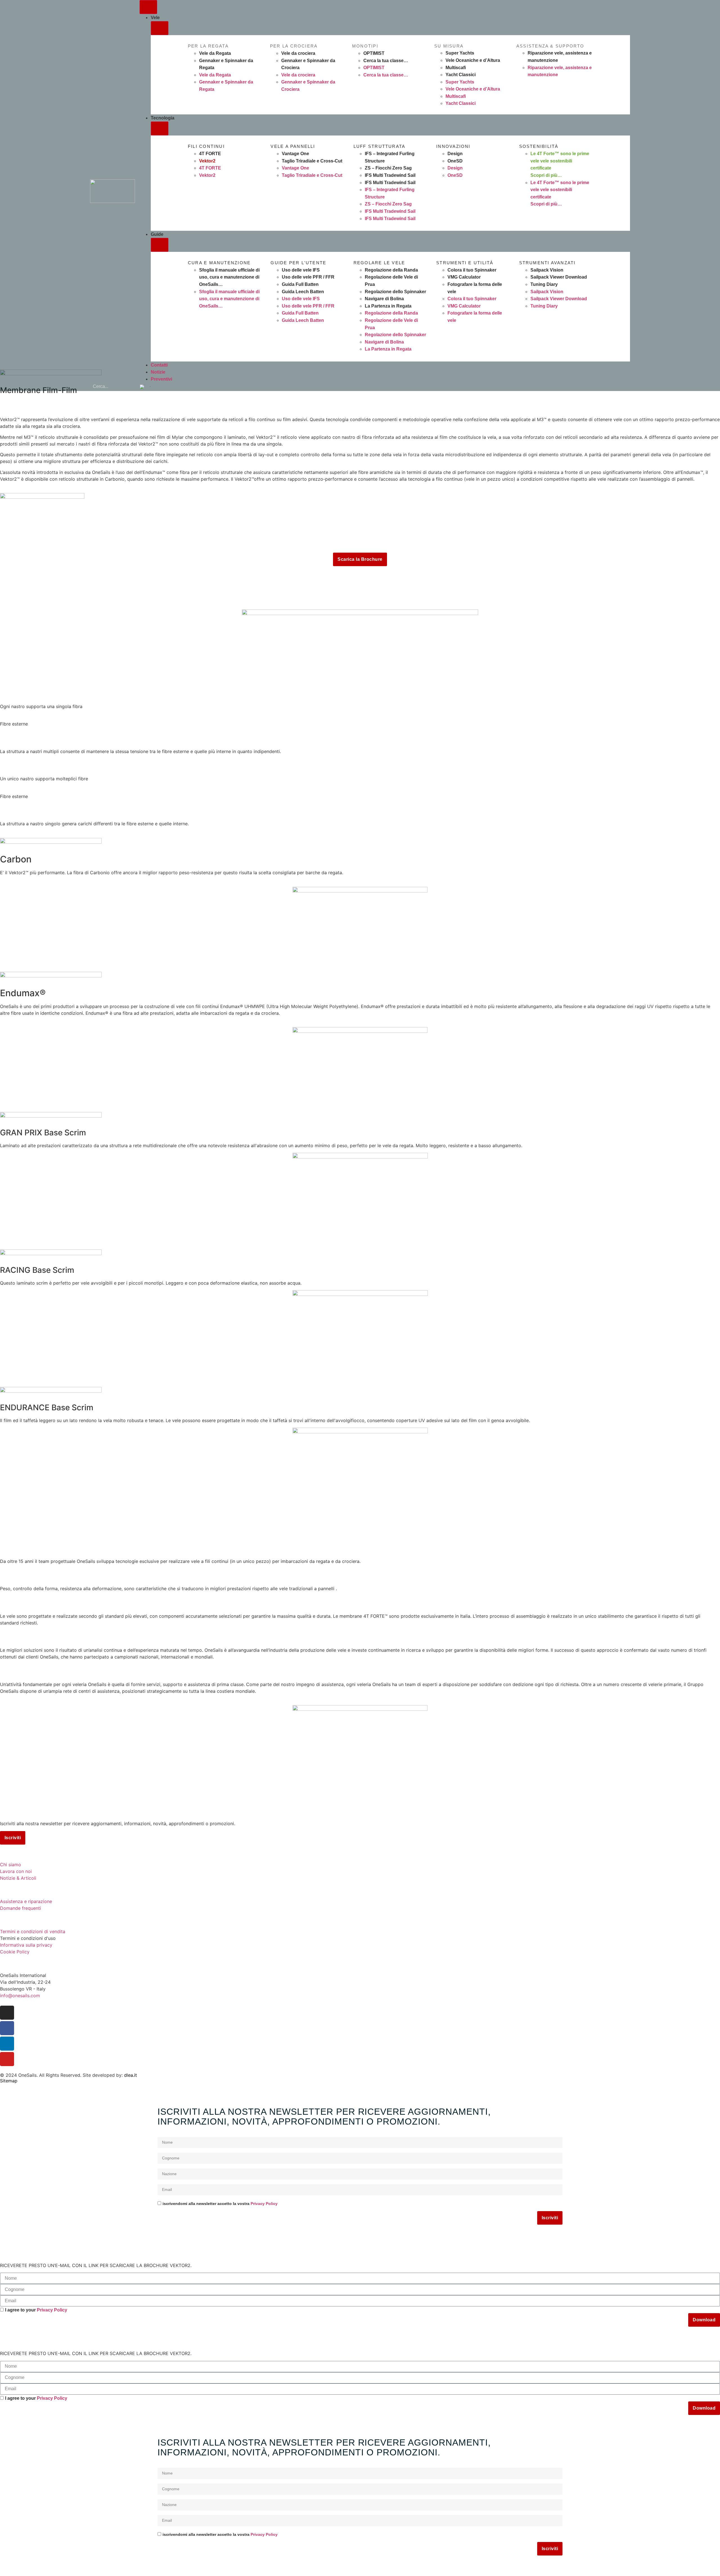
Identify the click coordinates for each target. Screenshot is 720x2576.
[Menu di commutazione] (148, 7)
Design (455, 154)
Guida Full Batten (300, 284)
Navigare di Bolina (384, 299)
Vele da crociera (298, 53)
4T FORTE (210, 154)
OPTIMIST (374, 53)
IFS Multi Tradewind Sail (390, 175)
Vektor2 (207, 161)
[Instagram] (7, 2013)
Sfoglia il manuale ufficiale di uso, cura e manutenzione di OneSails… (229, 277)
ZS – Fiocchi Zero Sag (388, 168)
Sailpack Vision (547, 270)
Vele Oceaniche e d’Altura (473, 60)
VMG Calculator (464, 277)
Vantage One (295, 154)
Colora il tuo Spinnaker (472, 270)
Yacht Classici (461, 75)
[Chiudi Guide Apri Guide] (160, 245)
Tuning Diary (544, 284)
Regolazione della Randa (391, 270)
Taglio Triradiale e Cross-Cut (312, 161)
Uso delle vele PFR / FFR (308, 277)
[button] (145, 387)
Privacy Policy (264, 2204)
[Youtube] (7, 2059)
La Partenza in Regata (388, 306)
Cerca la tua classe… (386, 61)
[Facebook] (7, 2028)
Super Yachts (460, 53)
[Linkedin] (7, 2044)
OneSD (455, 161)
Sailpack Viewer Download (559, 277)
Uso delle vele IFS (301, 270)
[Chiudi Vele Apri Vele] (160, 28)
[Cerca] (128, 387)
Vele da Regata (215, 53)
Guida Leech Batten (303, 292)
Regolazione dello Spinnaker (395, 292)
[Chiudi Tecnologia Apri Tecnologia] (160, 128)
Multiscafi (456, 68)
